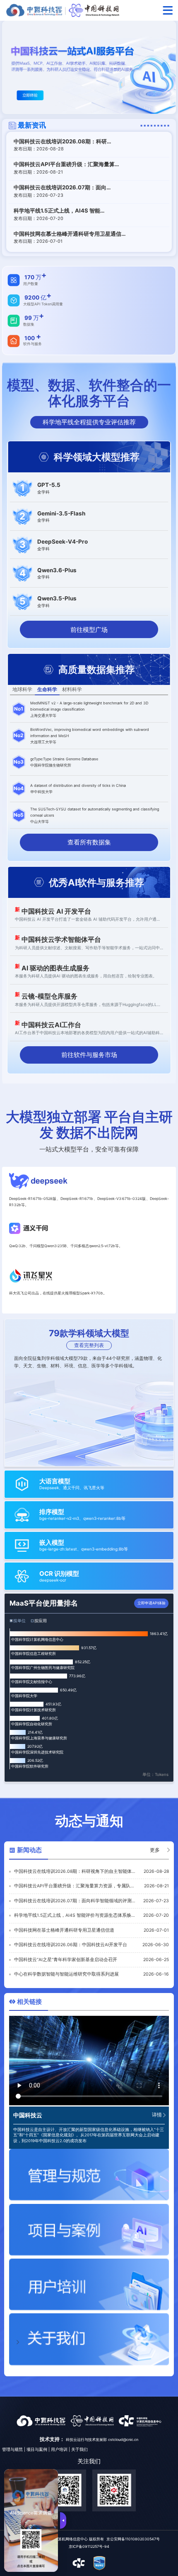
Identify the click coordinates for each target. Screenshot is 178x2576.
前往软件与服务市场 (89, 1055)
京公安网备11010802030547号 (133, 2539)
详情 (157, 2115)
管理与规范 (12, 2449)
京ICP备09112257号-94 (89, 2546)
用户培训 (59, 2449)
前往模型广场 (89, 630)
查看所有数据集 (89, 842)
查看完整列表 (89, 1345)
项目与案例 (37, 2449)
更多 (155, 1850)
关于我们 (79, 2449)
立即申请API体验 (152, 1603)
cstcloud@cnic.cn (123, 2439)
